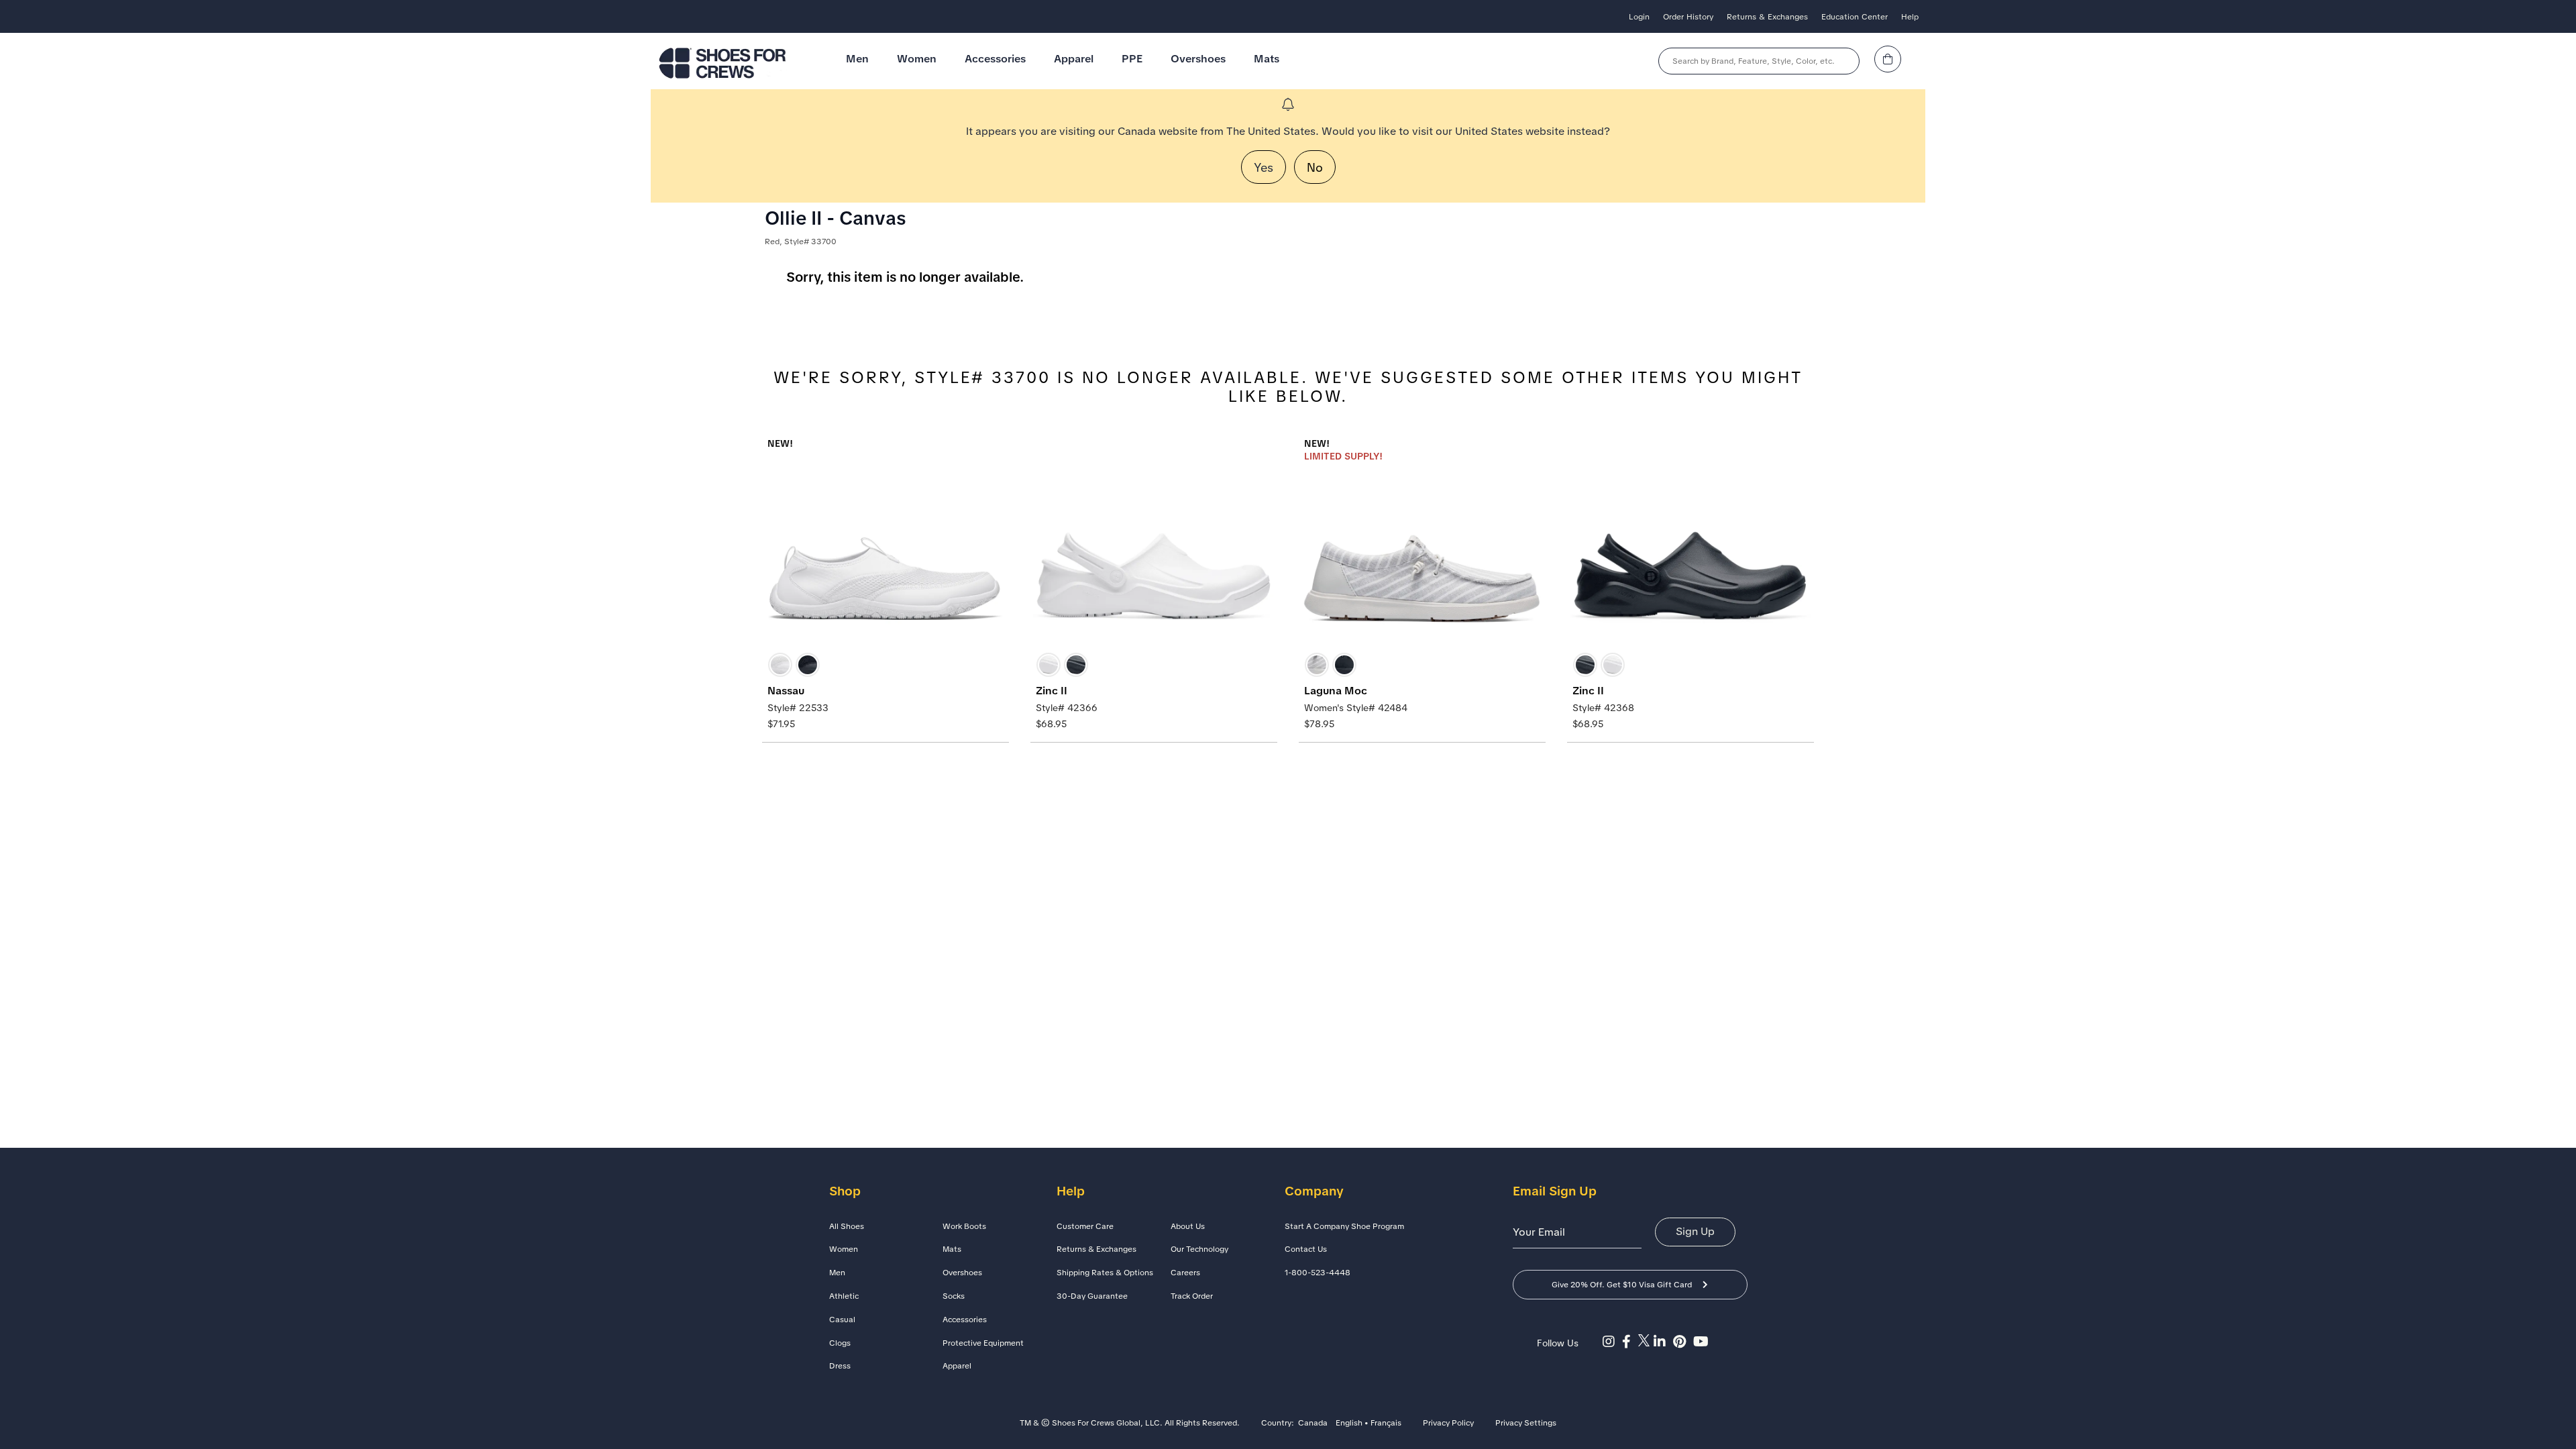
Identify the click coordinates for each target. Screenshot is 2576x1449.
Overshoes (1198, 59)
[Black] (808, 665)
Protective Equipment (983, 1343)
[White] (780, 665)
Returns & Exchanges (1767, 17)
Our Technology (1199, 1249)
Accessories (995, 59)
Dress (840, 1366)
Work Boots (964, 1226)
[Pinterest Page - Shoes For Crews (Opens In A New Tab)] (1683, 1342)
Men (857, 59)
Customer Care (1085, 1226)
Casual (842, 1320)
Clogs (840, 1343)
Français (1386, 1424)
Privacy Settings (1526, 1424)
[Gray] (1317, 665)
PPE (1132, 59)
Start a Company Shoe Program (1344, 1226)
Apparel (1074, 59)
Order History (1688, 17)
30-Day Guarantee (1092, 1296)
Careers (1185, 1273)
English (1349, 1424)
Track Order (1192, 1296)
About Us (1188, 1226)
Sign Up (1695, 1231)
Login (1639, 17)
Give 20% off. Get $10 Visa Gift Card (1622, 1285)
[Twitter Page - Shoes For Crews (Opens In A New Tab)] (1646, 1342)
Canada (1313, 1424)
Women (917, 59)
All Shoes (847, 1226)
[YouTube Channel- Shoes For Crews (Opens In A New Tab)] (1703, 1342)
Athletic (844, 1296)
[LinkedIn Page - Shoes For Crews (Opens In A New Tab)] (1663, 1342)
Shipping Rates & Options (1105, 1273)
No (1315, 167)
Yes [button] (1264, 167)
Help (1910, 17)
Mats (1267, 59)
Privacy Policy (1448, 1424)
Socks (954, 1296)
